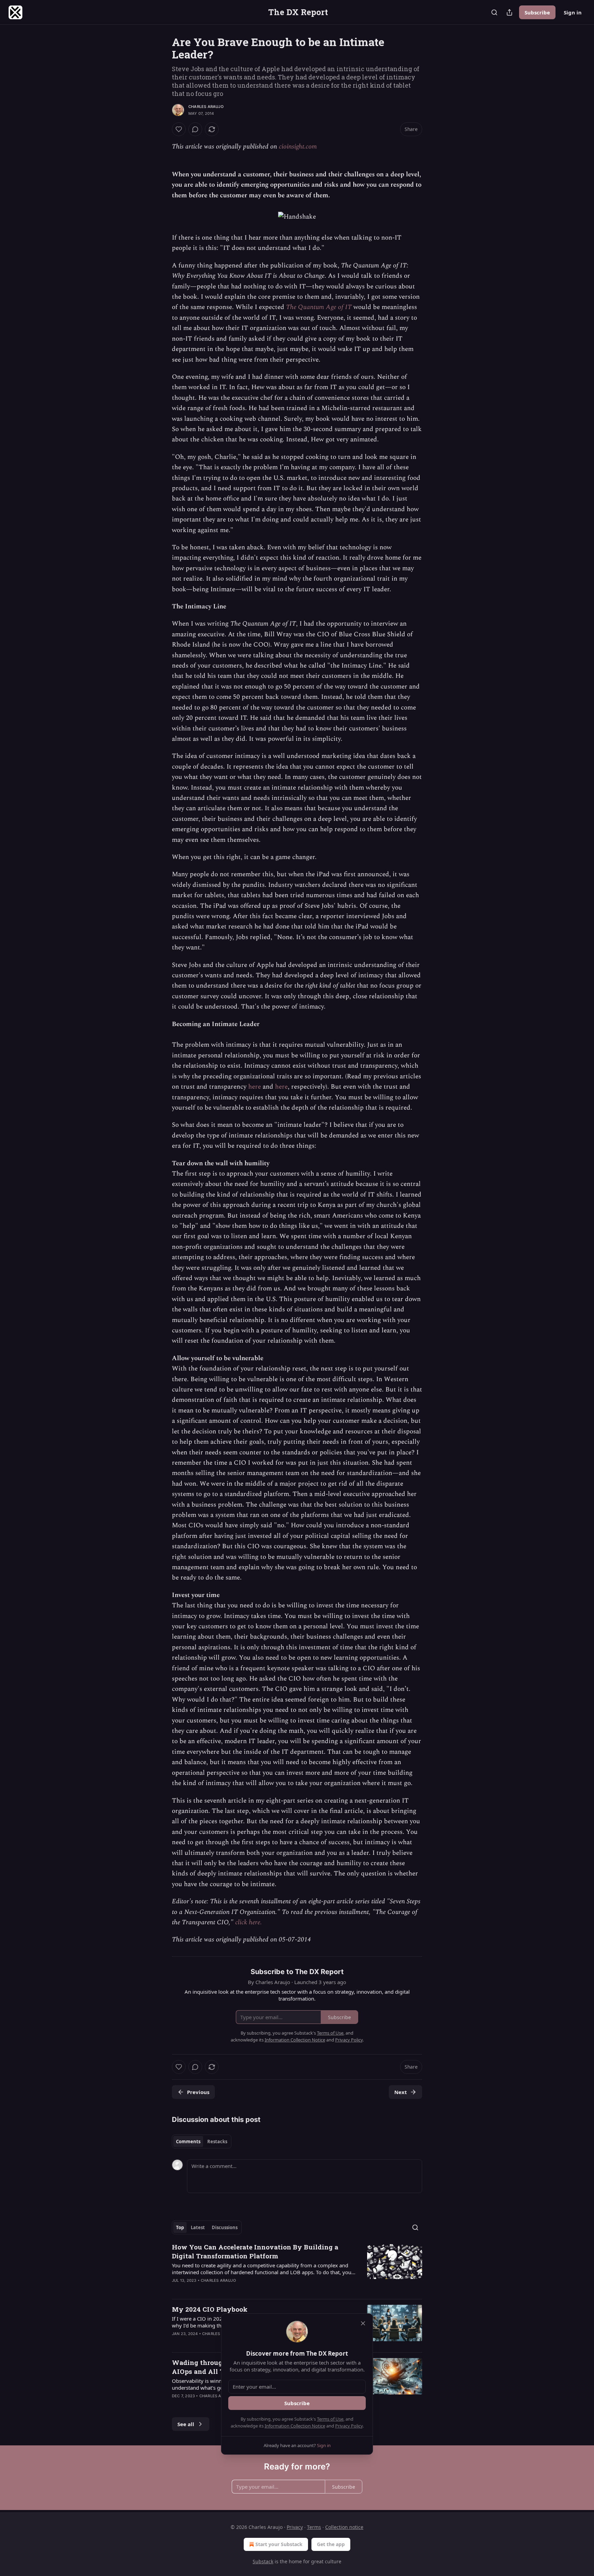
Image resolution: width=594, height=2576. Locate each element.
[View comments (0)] (195, 129)
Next (401, 2092)
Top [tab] (180, 2227)
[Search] (494, 12)
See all (186, 2424)
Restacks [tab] (217, 2142)
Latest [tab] (198, 2227)
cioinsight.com (298, 147)
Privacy (295, 2527)
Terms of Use (330, 2419)
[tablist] (202, 2142)
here (255, 1087)
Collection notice (344, 2527)
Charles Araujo (206, 107)
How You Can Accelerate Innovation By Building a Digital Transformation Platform (255, 2251)
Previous (198, 2092)
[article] (297, 2268)
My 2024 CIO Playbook (210, 2309)
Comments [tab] (188, 2142)
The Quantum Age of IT (319, 307)
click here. (249, 1922)
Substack (263, 2561)
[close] (363, 2323)
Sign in (573, 12)
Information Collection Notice (295, 2426)
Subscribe (537, 12)
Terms (314, 2527)
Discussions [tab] (225, 2227)
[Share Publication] (509, 12)
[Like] (179, 129)
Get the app (331, 2544)
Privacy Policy (349, 2426)
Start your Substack (279, 2544)
